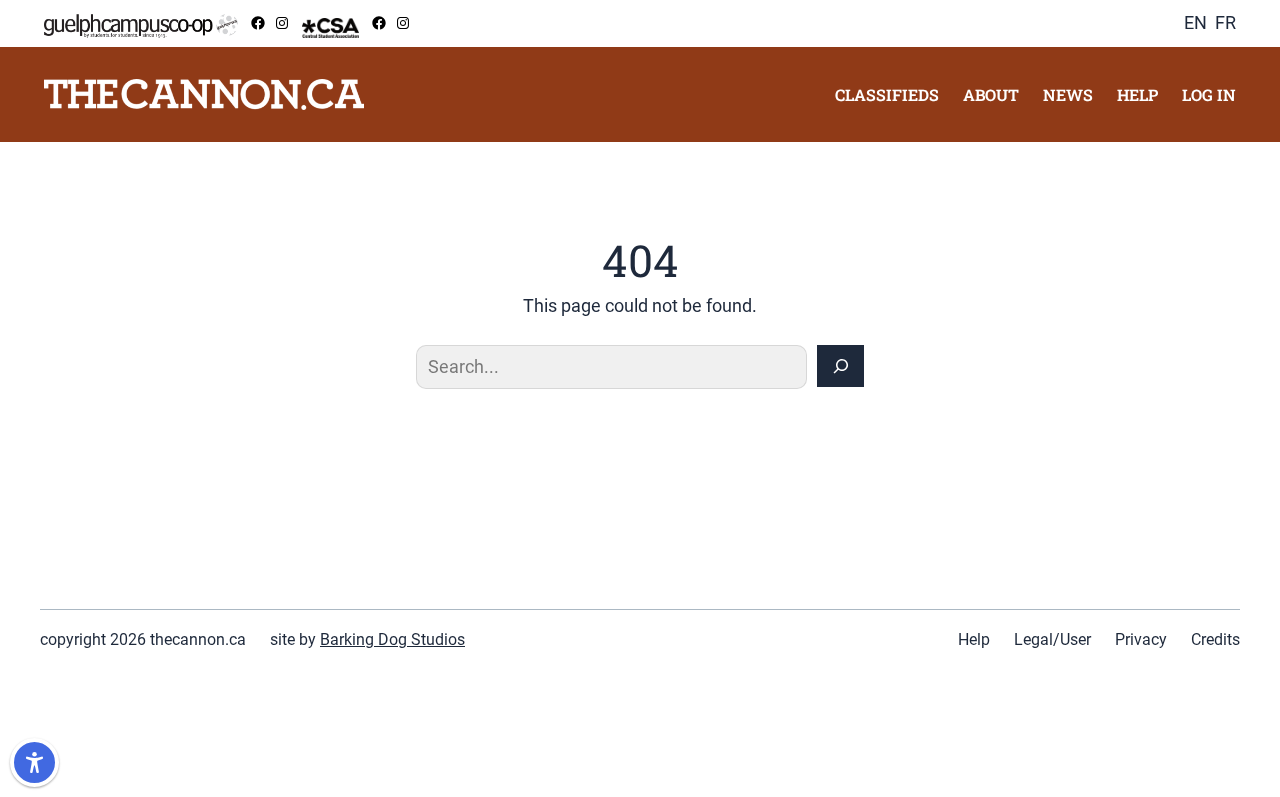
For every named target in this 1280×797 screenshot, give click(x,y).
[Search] (840, 366)
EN (1195, 22)
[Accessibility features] (34, 762)
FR (1225, 22)
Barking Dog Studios (392, 639)
